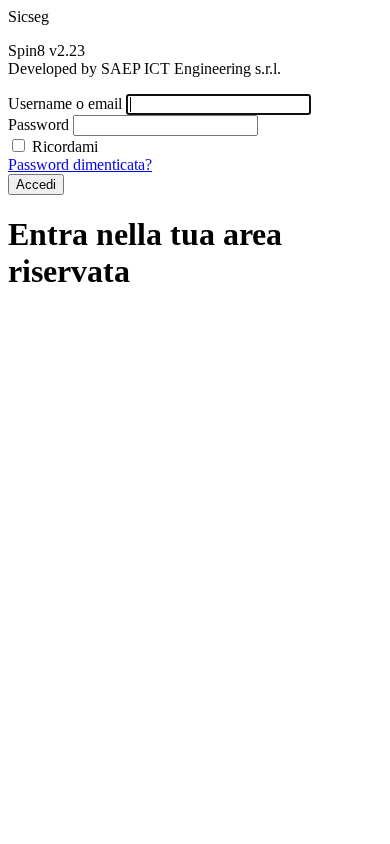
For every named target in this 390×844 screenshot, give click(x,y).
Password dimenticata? (80, 164)
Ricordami (63, 146)
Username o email (65, 103)
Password (38, 124)
